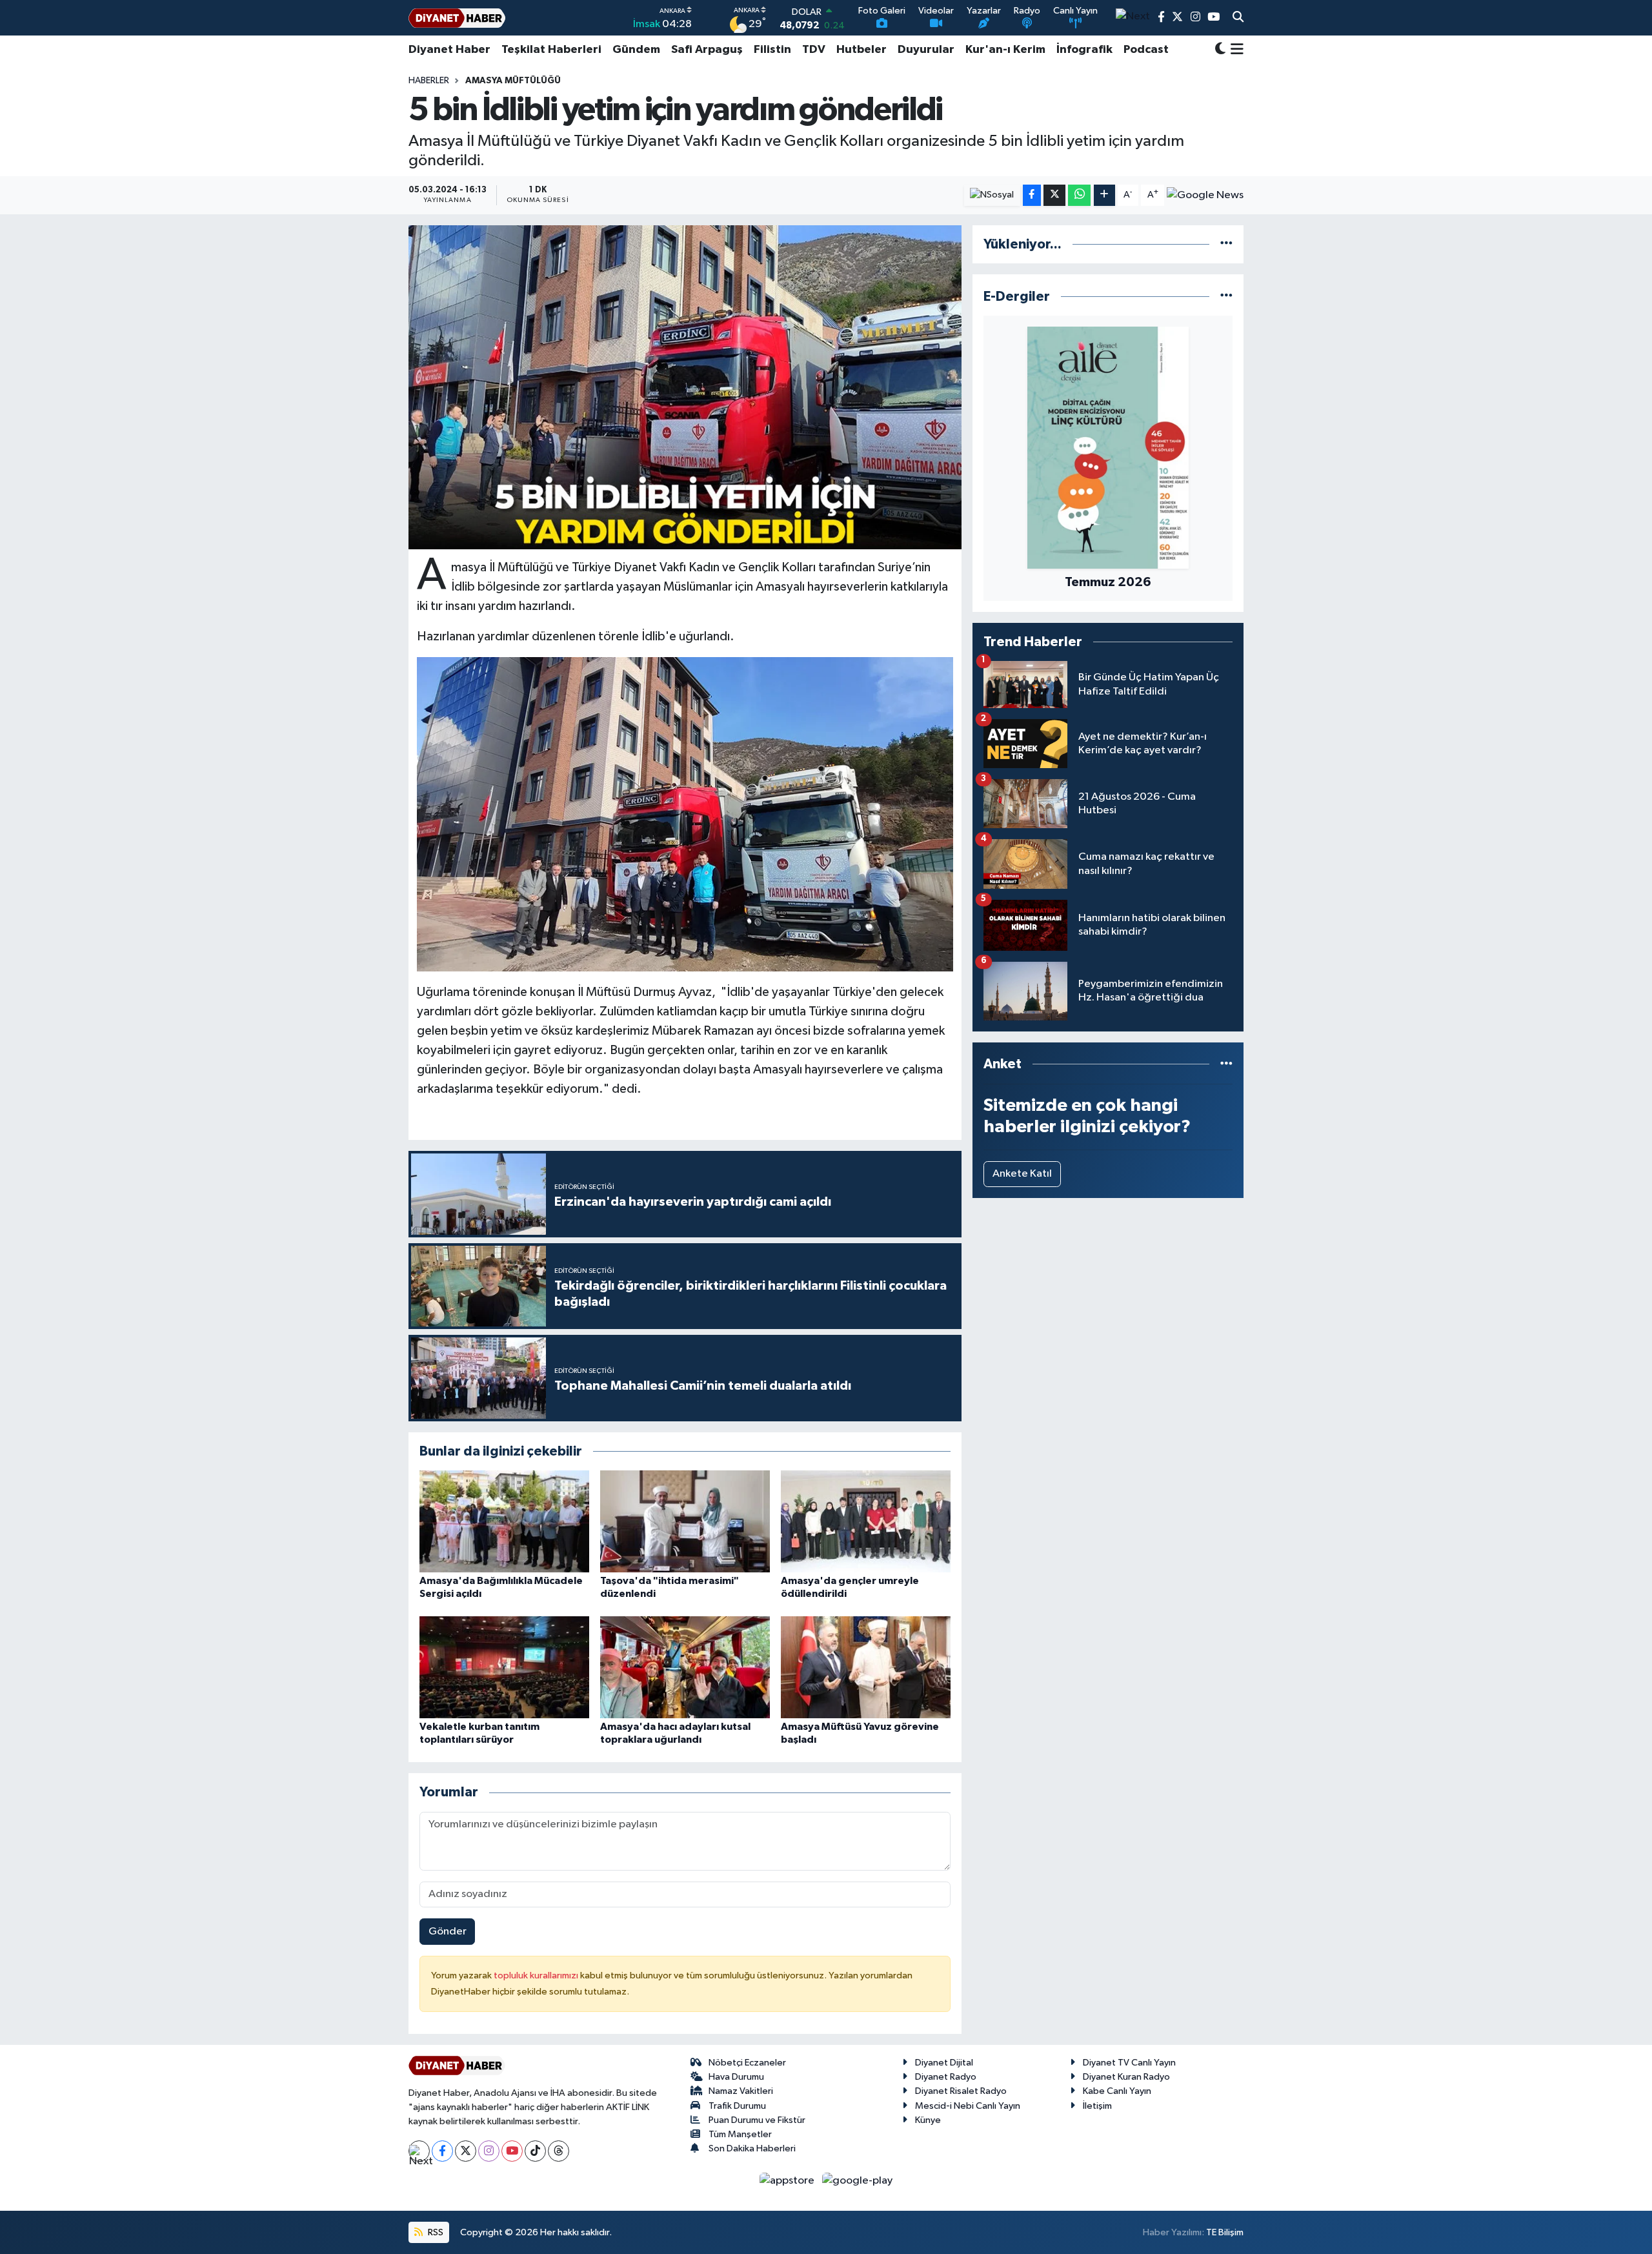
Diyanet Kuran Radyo (1126, 2077)
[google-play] (858, 2181)
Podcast (1146, 50)
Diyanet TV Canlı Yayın (1129, 2063)
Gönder (448, 1932)
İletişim (1097, 2106)
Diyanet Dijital (944, 2063)
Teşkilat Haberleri (551, 50)
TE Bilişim (1225, 2232)
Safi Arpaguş (707, 50)
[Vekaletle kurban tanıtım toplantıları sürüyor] (504, 1667)
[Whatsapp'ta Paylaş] (1079, 195)
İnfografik (1084, 50)
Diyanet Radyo (946, 2077)
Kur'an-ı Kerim (1005, 50)
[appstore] (788, 2181)
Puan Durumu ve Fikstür (757, 2120)
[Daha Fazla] (1104, 195)
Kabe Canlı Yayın (1117, 2091)
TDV (814, 50)
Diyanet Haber (449, 50)
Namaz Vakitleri (741, 2091)
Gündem (636, 50)
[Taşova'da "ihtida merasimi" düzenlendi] (685, 1521)
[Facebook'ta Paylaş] (1032, 195)
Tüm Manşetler (740, 2134)
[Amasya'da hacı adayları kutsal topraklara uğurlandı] (685, 1667)
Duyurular (926, 50)
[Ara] (1238, 18)
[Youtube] (512, 2151)
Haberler (429, 81)
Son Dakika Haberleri (752, 2148)
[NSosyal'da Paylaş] (992, 195)
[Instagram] (489, 2151)
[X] (466, 2151)
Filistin (772, 50)
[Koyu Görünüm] (1220, 50)
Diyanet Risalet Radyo (961, 2091)
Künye (928, 2120)
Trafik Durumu (737, 2106)
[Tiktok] (535, 2151)
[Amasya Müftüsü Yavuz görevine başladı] (866, 1667)
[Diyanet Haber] (457, 18)
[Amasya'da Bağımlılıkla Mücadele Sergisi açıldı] (504, 1521)
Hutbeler (861, 50)
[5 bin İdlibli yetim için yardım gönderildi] (685, 387)
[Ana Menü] (1235, 50)
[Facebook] (442, 2151)
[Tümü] (1226, 244)
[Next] (419, 2151)
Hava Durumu (736, 2077)
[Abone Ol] (1205, 195)
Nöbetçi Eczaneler (747, 2063)
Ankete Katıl (1022, 1174)
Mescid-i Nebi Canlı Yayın (968, 2106)
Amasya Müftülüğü (513, 81)
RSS (435, 2232)
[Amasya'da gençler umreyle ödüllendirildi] (866, 1521)
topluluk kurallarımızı (537, 1975)
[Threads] (559, 2151)
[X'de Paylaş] (1054, 195)
